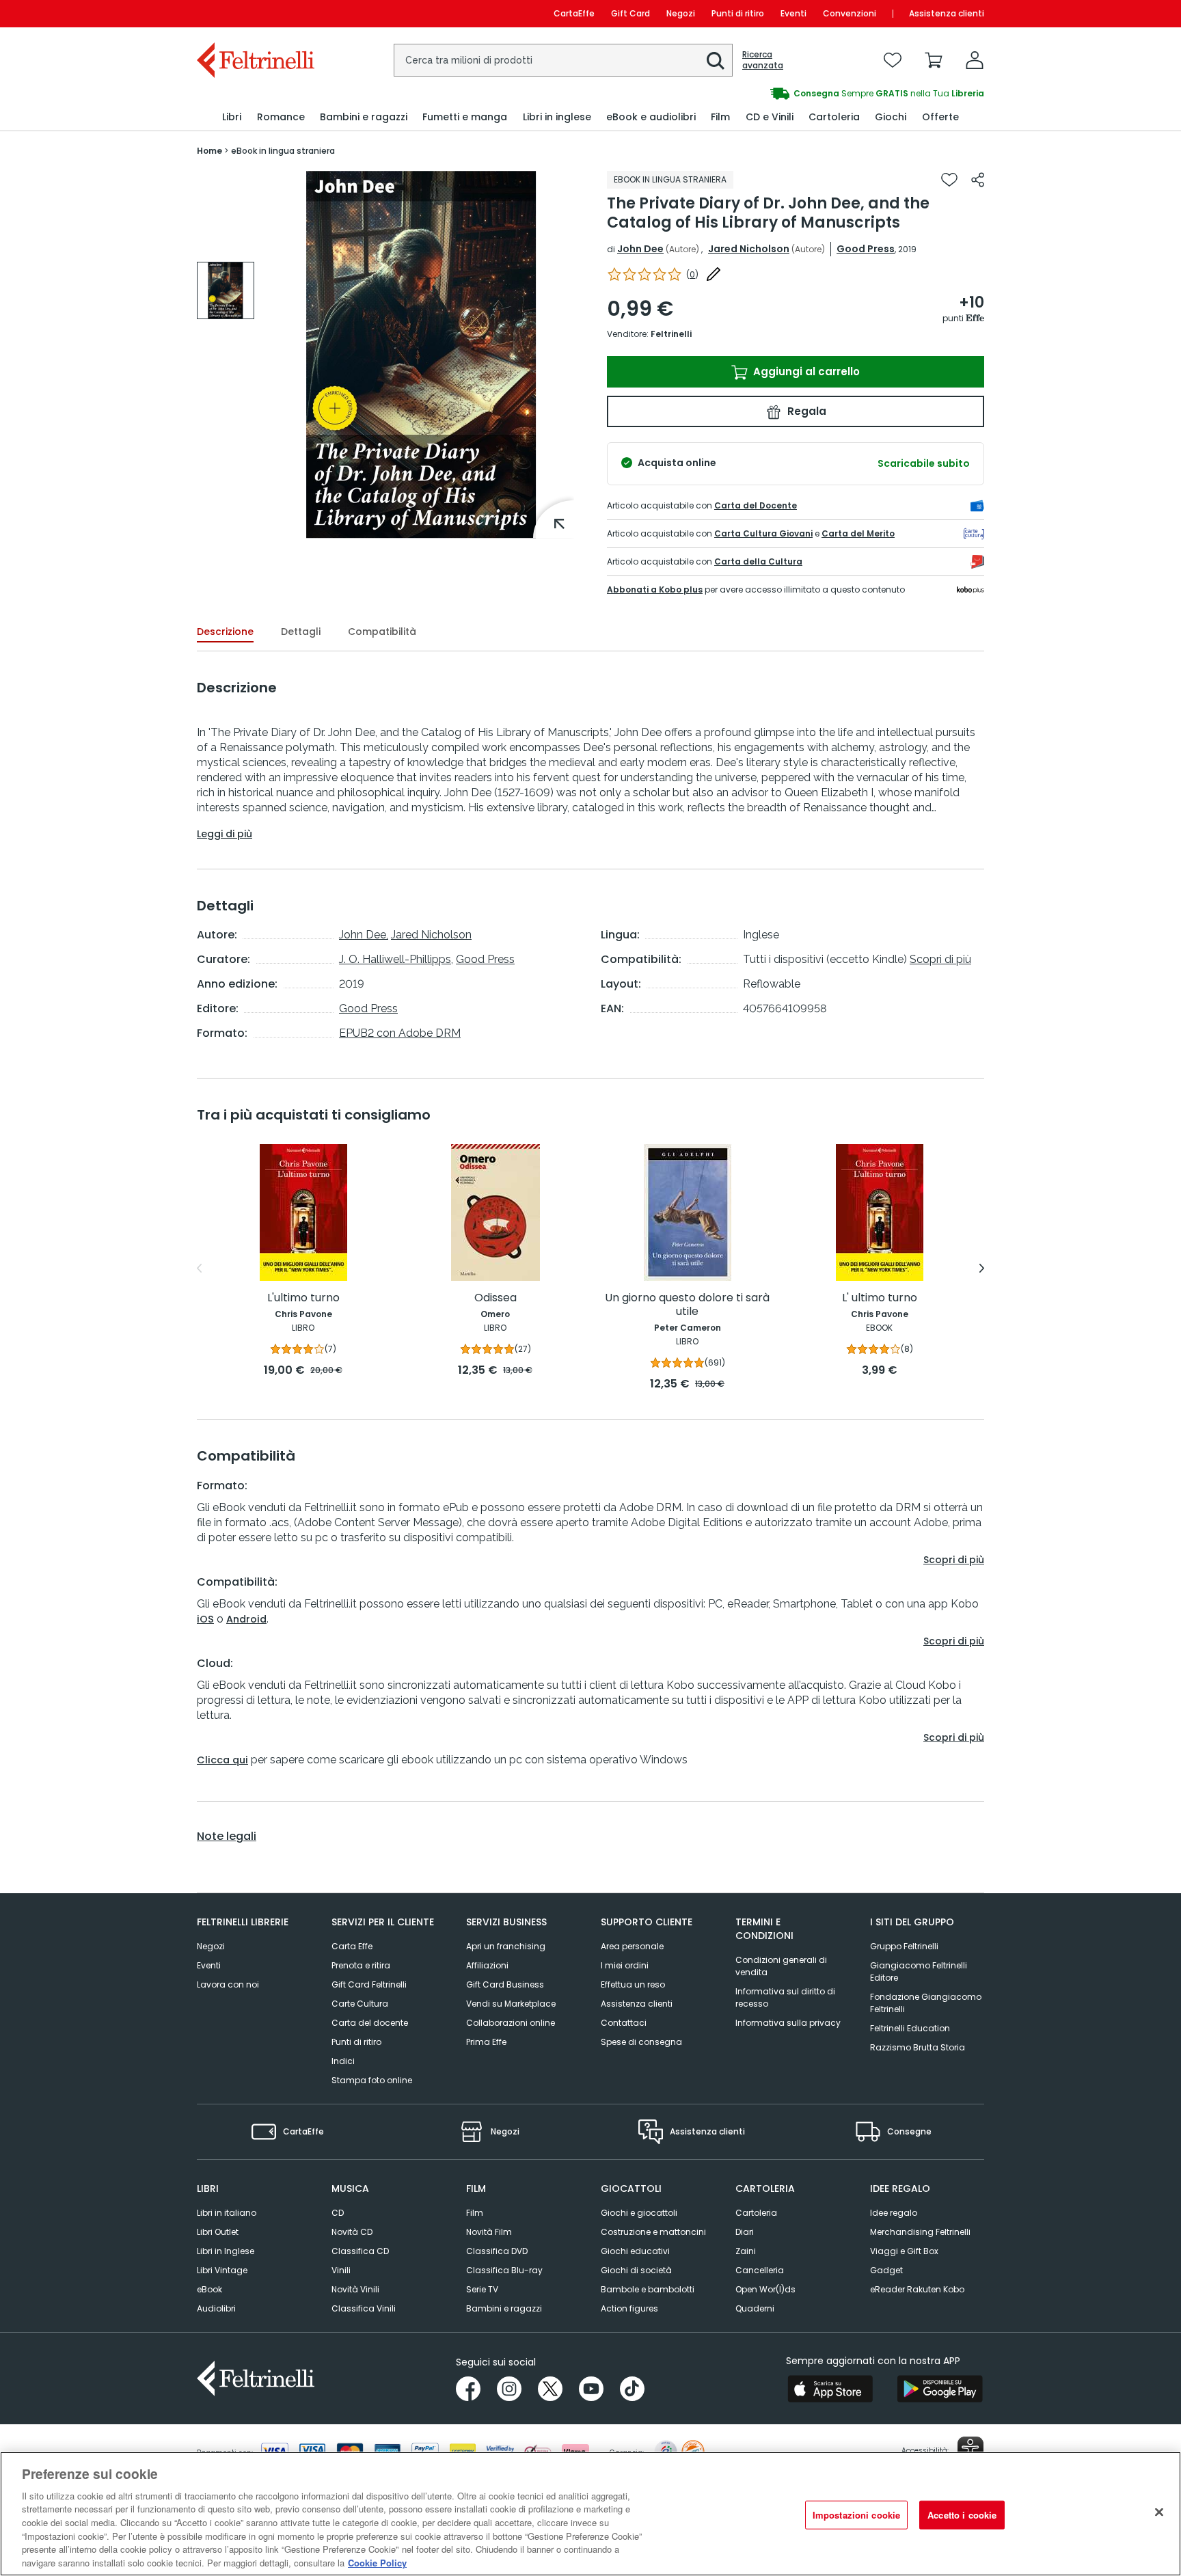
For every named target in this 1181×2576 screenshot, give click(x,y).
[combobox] (563, 60)
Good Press (866, 249)
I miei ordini (625, 1965)
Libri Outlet (218, 2232)
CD (338, 2213)
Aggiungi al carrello (805, 371)
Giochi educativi (635, 2251)
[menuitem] (232, 117)
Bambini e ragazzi (504, 2308)
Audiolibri (216, 2308)
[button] (716, 61)
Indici (343, 2061)
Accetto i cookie (962, 2515)
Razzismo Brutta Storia (918, 2047)
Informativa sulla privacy (788, 2023)
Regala (805, 411)
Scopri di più (940, 959)
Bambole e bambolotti (648, 2289)
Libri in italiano (227, 2213)
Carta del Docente (756, 505)
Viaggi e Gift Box (904, 2251)
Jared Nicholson (749, 249)
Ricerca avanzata (763, 60)
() (692, 274)
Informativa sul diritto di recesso (785, 1997)
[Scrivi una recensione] (714, 274)
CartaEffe (574, 13)
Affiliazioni (487, 1965)
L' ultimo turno (880, 1298)
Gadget (886, 2270)
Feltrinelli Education (910, 2028)
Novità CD (352, 2232)
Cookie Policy (377, 2562)
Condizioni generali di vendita (781, 1966)
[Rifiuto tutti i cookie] (1159, 2512)
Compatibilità (382, 632)
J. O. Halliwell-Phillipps (395, 959)
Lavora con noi (228, 1984)
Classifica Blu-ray (504, 2270)
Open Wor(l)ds (765, 2289)
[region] (590, 2514)
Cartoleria (756, 2213)
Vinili (341, 2270)
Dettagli (301, 632)
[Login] (975, 60)
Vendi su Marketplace (511, 2004)
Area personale (632, 1946)
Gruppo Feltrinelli (904, 1946)
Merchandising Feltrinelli (920, 2232)
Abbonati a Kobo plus (655, 589)
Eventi (793, 13)
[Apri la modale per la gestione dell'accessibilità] (970, 2450)
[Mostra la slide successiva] (982, 1269)
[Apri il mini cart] (934, 60)
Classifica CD (360, 2251)
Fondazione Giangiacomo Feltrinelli (926, 2003)
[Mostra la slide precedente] (199, 1269)
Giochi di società (636, 2270)
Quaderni (755, 2308)
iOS (205, 1619)
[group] (787, 94)
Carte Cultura (360, 2004)
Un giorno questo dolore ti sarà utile (687, 1305)
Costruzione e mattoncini (653, 2232)
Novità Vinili (355, 2289)
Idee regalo (894, 2213)
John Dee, (364, 935)
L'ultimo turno (303, 1298)
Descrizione (225, 632)
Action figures (629, 2308)
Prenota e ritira (361, 1965)
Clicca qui (222, 1760)
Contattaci (624, 2023)
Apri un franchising (506, 1946)
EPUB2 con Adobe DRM (400, 1033)
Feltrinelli (671, 334)
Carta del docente (370, 2023)
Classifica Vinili (364, 2308)
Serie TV (482, 2289)
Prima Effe (486, 2042)
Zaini (746, 2251)
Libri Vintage (222, 2270)
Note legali (227, 1836)
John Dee (640, 249)
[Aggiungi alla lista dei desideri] (949, 180)
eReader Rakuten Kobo (917, 2289)
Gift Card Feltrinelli (369, 1984)
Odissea (496, 1298)
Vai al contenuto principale (255, 13)
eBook (209, 2289)
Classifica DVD (497, 2251)
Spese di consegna (641, 2042)
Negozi (681, 13)
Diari (745, 2232)
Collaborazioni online (511, 2023)
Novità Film (489, 2232)
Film (475, 2213)
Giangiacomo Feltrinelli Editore (919, 1971)
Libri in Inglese (226, 2251)
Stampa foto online (372, 2080)
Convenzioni (850, 13)
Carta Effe (352, 1946)
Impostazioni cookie (856, 2515)
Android (246, 1619)
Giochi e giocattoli (639, 2213)
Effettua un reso (633, 1984)
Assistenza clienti (947, 13)
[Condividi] (978, 180)
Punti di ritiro (738, 13)
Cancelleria (760, 2270)
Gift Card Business (505, 1984)
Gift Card (630, 13)
